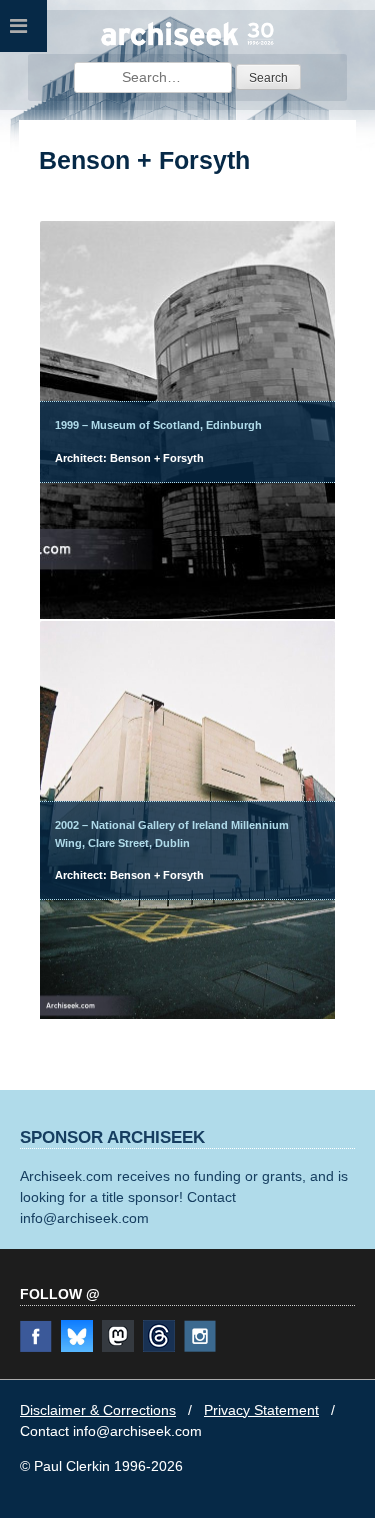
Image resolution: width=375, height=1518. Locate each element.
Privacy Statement (261, 1410)
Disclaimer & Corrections (98, 1410)
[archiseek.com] (188, 43)
